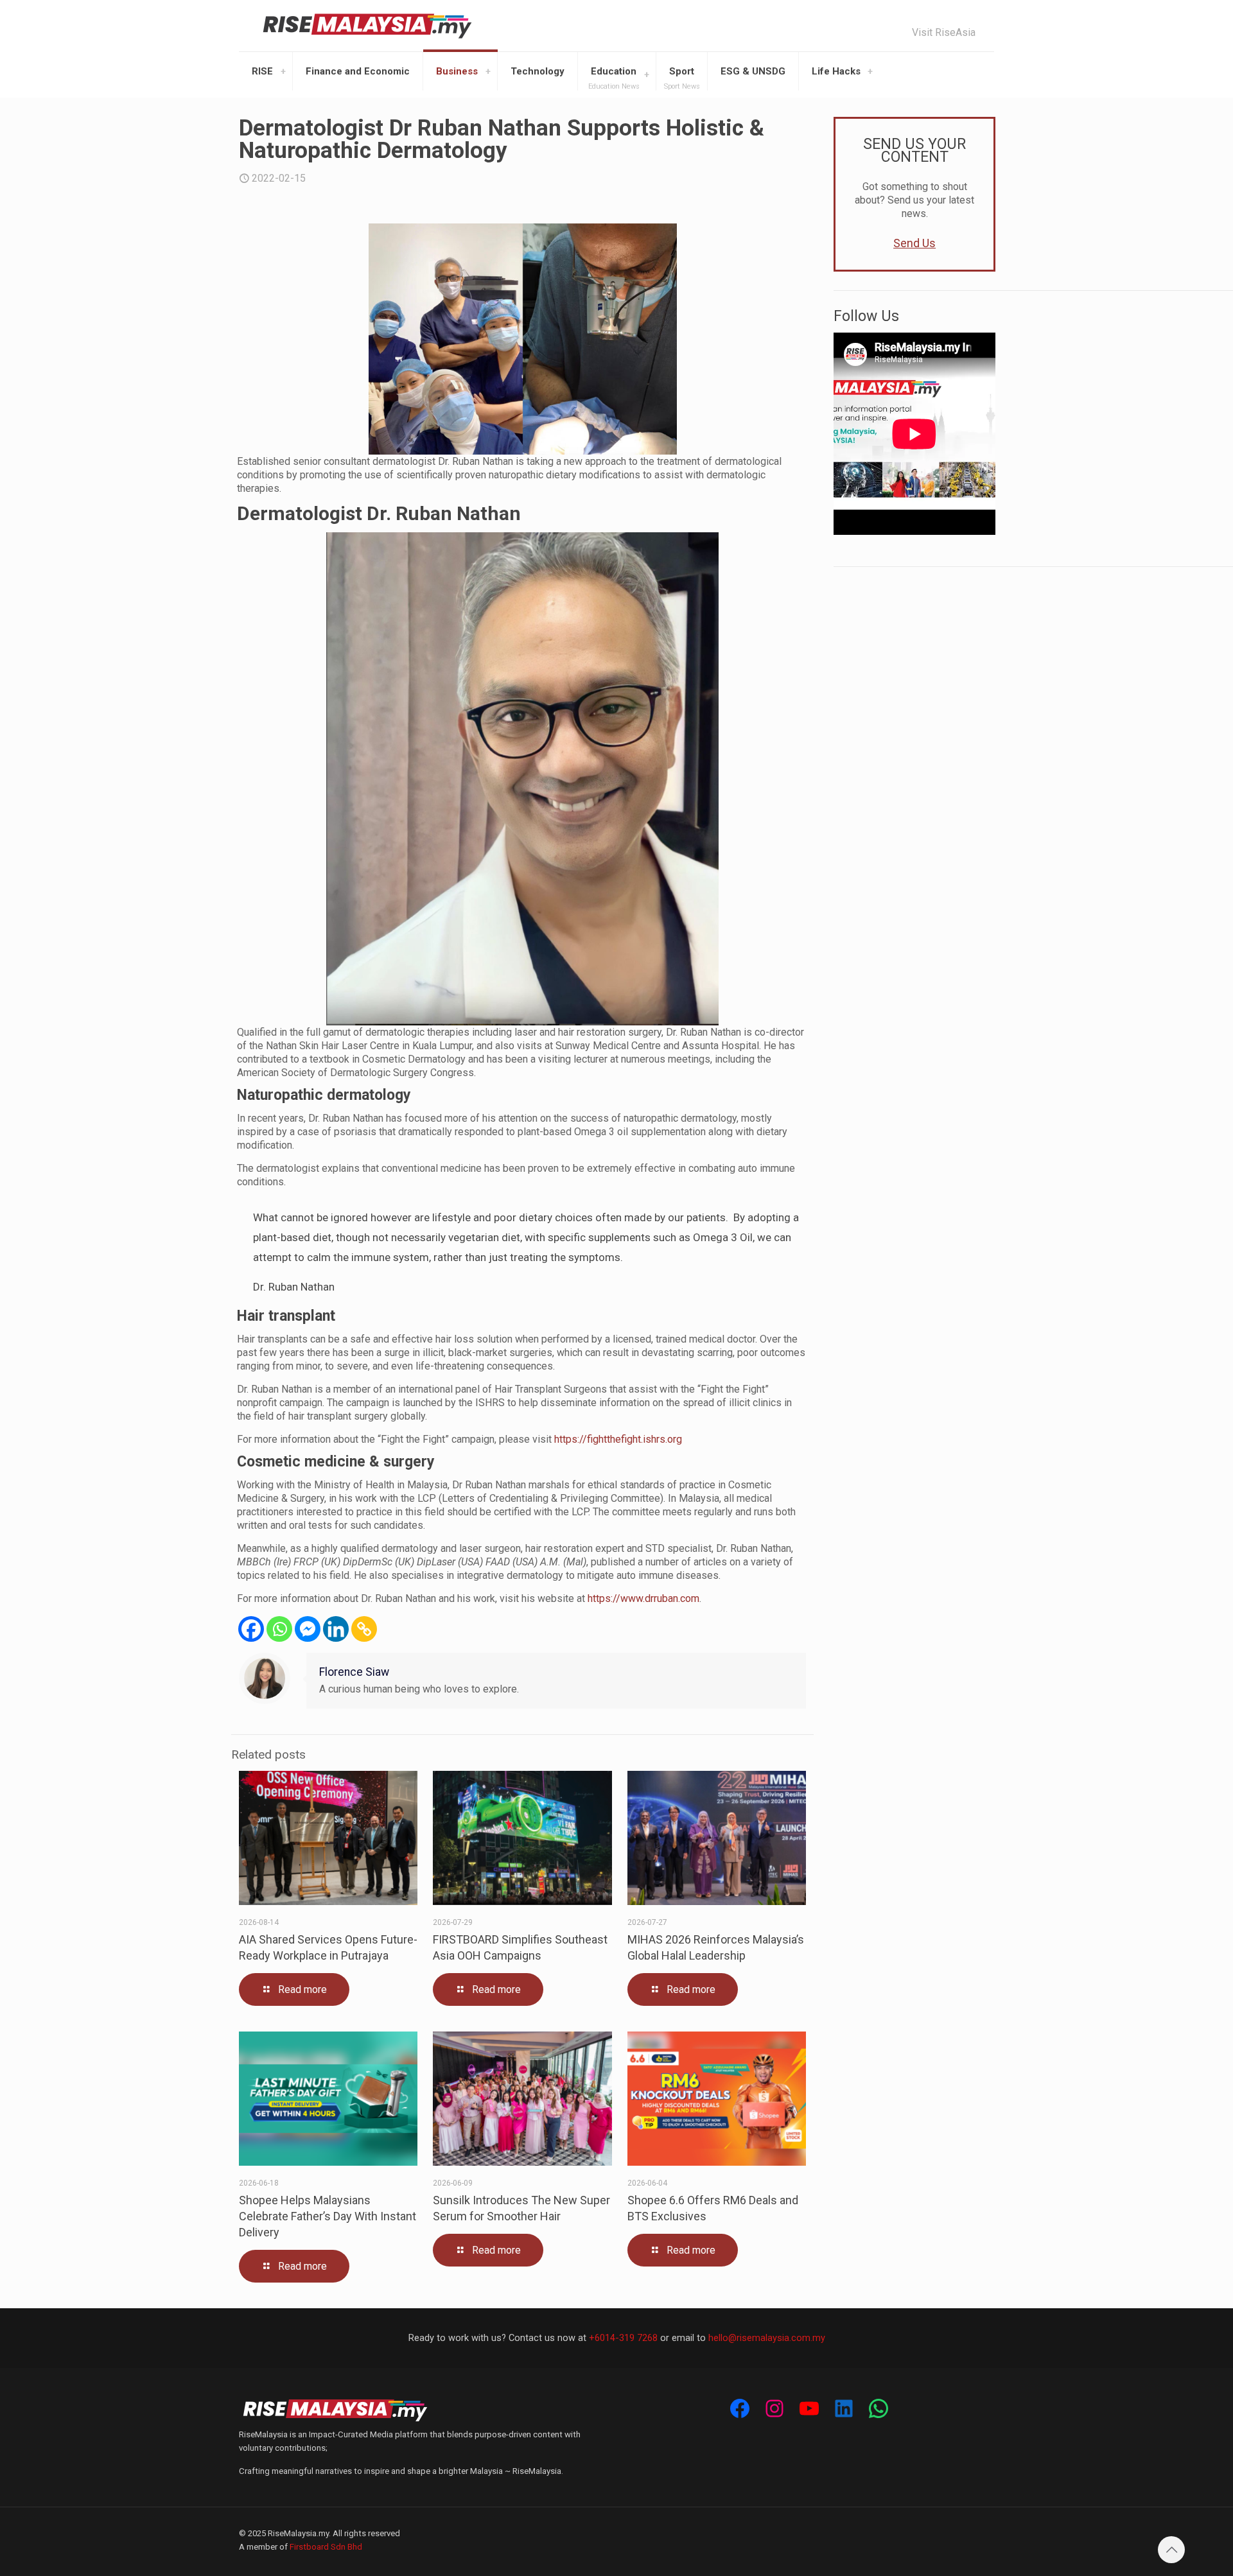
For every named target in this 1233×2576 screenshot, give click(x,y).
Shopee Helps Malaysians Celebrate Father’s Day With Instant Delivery (328, 2216)
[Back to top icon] (1171, 2550)
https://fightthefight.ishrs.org (618, 1439)
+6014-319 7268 (623, 2338)
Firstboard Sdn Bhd (326, 2547)
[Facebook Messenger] (308, 1629)
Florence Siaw (354, 1672)
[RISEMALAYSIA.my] (367, 26)
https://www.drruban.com (643, 1598)
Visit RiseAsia (944, 33)
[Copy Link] (364, 1629)
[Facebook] (251, 1629)
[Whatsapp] (279, 1629)
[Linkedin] (336, 1629)
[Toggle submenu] (283, 71)
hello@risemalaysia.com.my (767, 2338)
